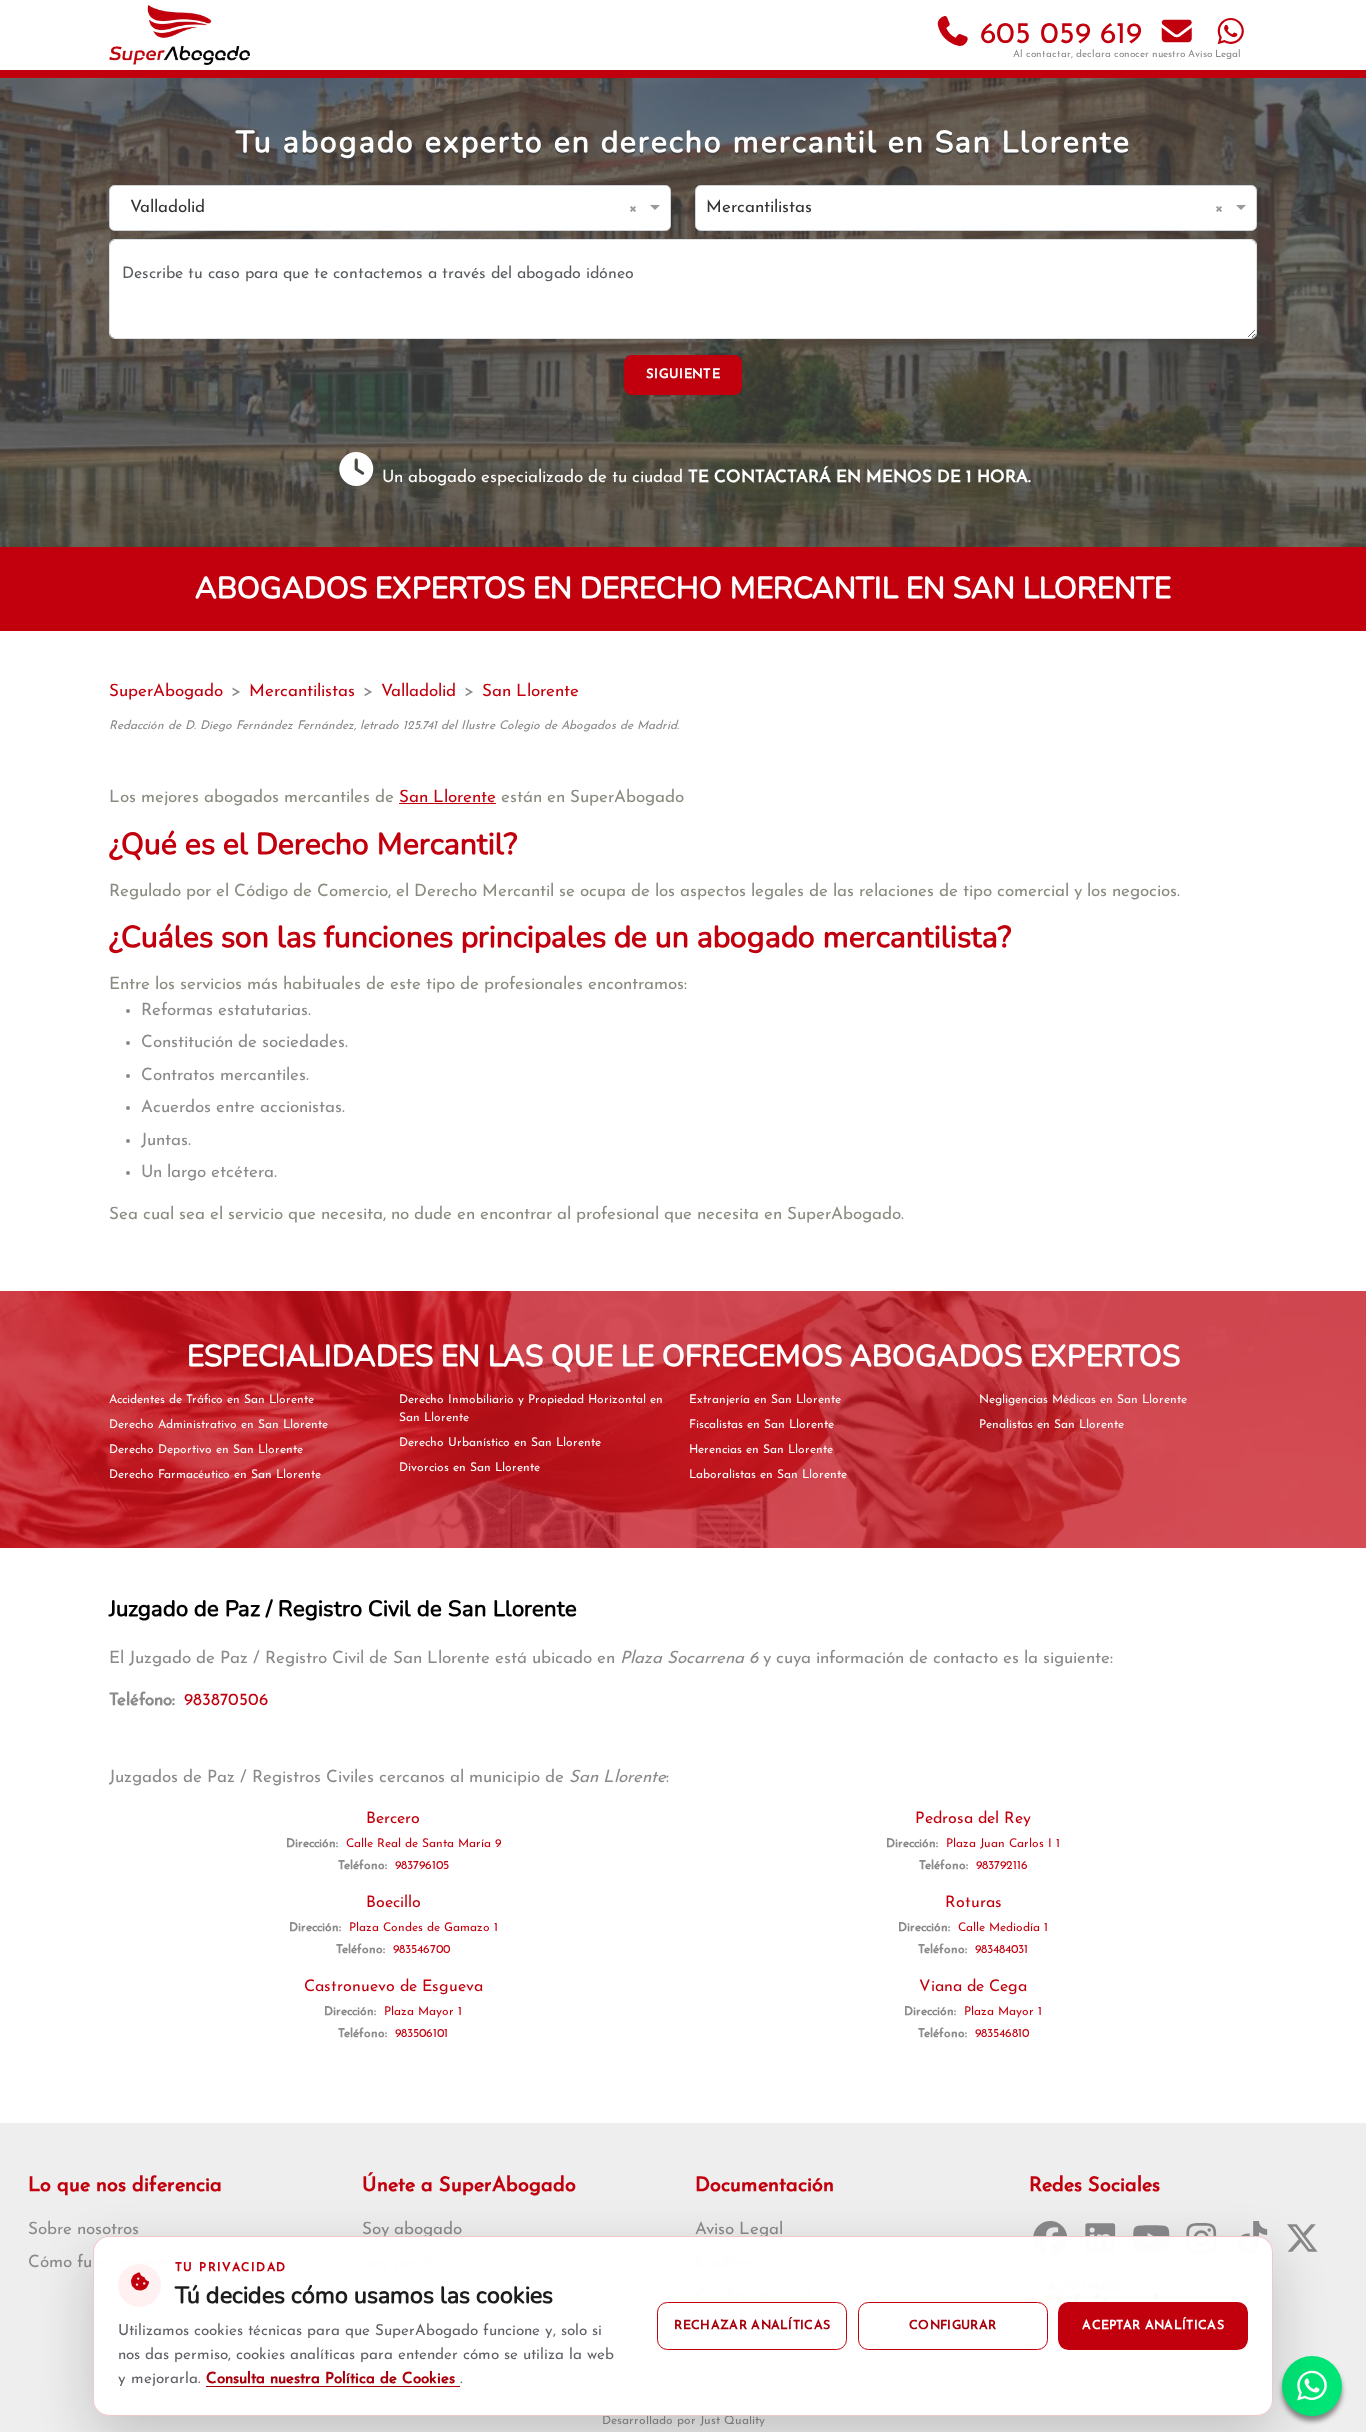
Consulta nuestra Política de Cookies (333, 2379)
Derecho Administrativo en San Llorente (218, 1425)
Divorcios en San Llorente (469, 1468)
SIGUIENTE (683, 374)
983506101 (421, 2034)
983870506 (226, 1700)
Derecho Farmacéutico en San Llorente (215, 1475)
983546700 (421, 1950)
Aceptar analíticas (1153, 2326)
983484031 (1001, 1950)
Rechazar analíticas (752, 2326)
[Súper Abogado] (179, 35)
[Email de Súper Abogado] (1177, 35)
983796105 (422, 1866)
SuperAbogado (166, 691)
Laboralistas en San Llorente (768, 1475)
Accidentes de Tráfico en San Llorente (211, 1400)
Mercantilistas (302, 691)
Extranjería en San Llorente (765, 1400)
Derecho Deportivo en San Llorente (206, 1450)
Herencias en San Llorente (761, 1450)
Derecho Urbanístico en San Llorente (500, 1443)
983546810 (1002, 2034)
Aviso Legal (1214, 54)
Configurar (952, 2326)
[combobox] (370, 208)
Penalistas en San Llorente (1051, 1425)
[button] (636, 208)
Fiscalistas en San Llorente (761, 1425)
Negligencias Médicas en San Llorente (1083, 1400)
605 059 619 (1056, 35)
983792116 (1002, 1866)
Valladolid (418, 691)
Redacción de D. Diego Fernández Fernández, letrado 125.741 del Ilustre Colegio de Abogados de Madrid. (394, 726)
